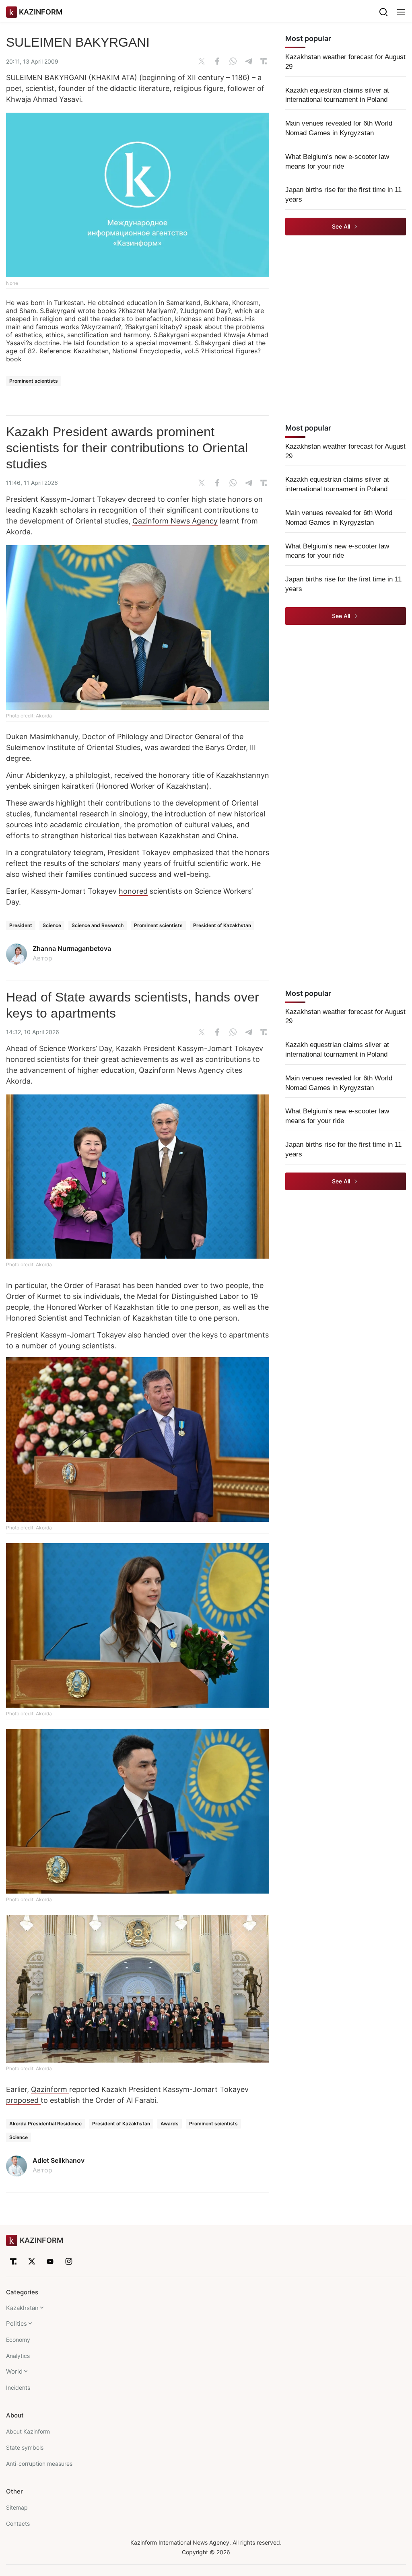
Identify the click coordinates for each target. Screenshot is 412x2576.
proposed (23, 2100)
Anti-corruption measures (39, 2464)
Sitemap (17, 2507)
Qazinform (50, 2089)
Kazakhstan (22, 2308)
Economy (18, 2340)
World (14, 2371)
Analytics (18, 2356)
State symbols (25, 2447)
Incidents (18, 2387)
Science (52, 925)
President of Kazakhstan (222, 925)
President (21, 925)
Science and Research (98, 925)
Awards (170, 2124)
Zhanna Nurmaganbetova (72, 948)
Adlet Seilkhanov (59, 2160)
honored (133, 891)
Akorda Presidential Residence (45, 2124)
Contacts (18, 2523)
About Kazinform (28, 2431)
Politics (16, 2324)
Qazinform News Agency (175, 521)
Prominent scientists (34, 381)
